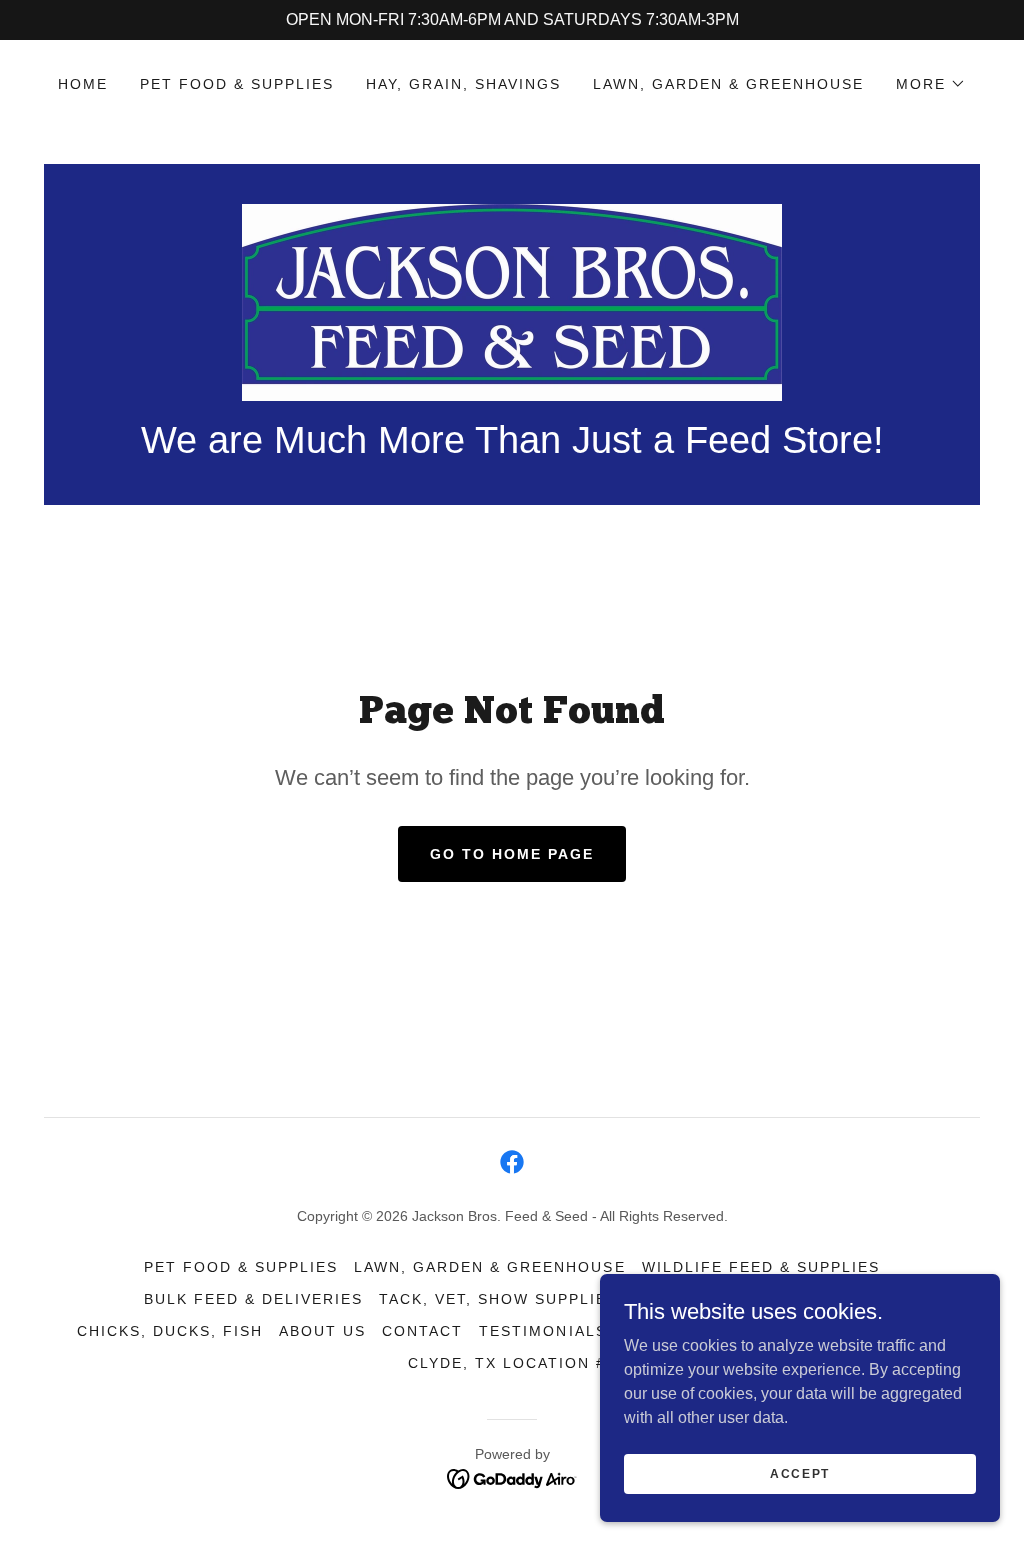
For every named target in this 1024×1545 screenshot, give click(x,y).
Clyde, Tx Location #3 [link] (512, 1363)
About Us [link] (322, 1331)
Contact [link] (422, 1331)
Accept (800, 1473)
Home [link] (83, 84)
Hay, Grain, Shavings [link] (463, 84)
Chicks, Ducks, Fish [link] (170, 1331)
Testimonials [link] (542, 1331)
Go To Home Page (512, 854)
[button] (931, 84)
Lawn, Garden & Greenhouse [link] (728, 84)
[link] (512, 301)
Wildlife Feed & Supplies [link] (761, 1267)
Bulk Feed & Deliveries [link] (253, 1299)
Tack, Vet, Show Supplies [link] (498, 1299)
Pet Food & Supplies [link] (237, 84)
